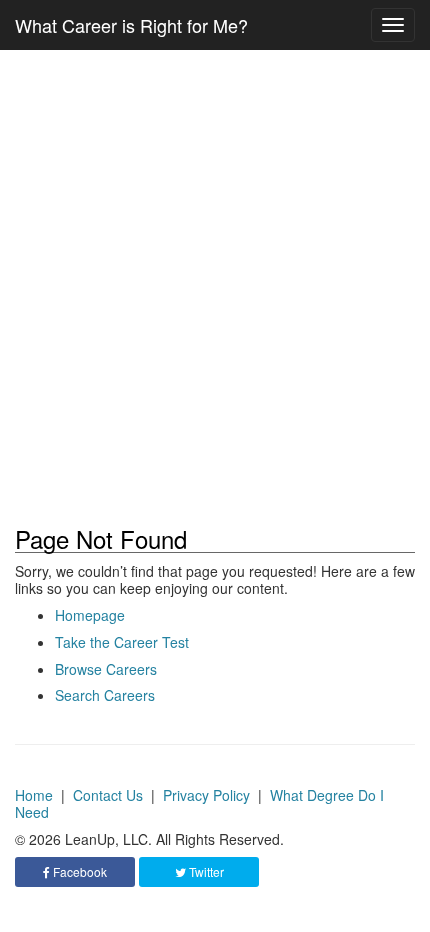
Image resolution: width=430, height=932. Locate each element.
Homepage (90, 615)
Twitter (205, 871)
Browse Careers (106, 669)
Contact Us (108, 795)
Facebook (78, 871)
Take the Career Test (122, 642)
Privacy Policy (206, 795)
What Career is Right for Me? (131, 25)
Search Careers (105, 695)
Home (34, 795)
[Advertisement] (215, 288)
